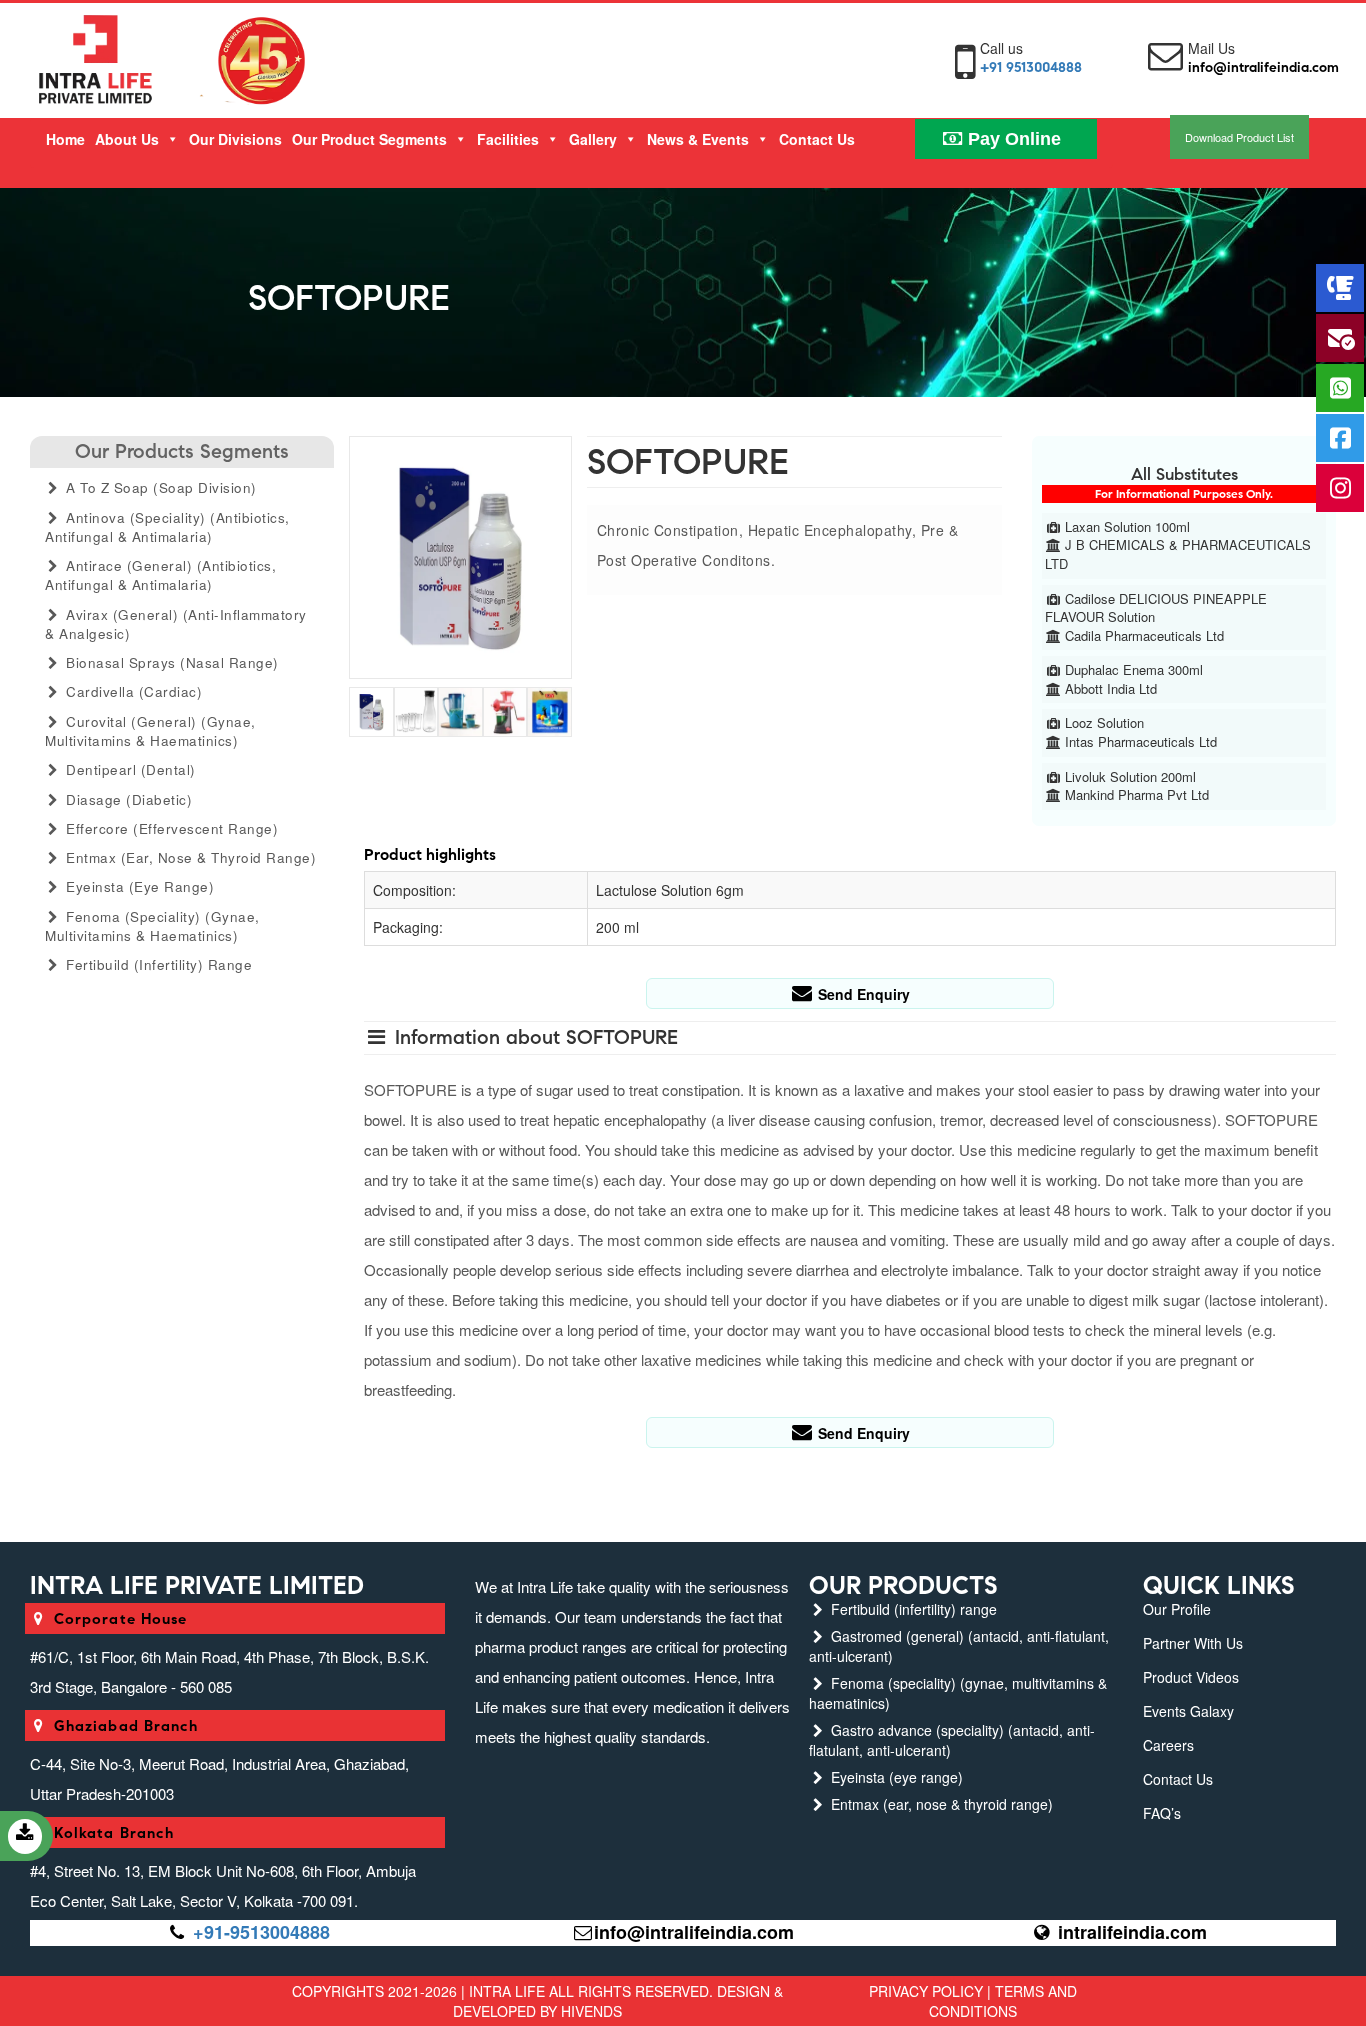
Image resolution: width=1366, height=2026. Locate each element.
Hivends (591, 2011)
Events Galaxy (1188, 1711)
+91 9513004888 (1031, 67)
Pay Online (1012, 139)
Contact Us (817, 139)
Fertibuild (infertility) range (157, 964)
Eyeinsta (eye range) (138, 886)
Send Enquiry (862, 994)
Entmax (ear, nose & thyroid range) (189, 857)
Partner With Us (1193, 1643)
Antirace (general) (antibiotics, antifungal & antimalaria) (160, 575)
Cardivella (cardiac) (132, 691)
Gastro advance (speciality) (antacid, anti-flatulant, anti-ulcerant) (952, 1740)
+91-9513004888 (261, 1932)
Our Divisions (235, 139)
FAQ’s (1162, 1813)
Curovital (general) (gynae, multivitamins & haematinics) (150, 731)
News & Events (698, 139)
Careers (1168, 1745)
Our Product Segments (369, 139)
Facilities (508, 139)
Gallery (593, 139)
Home (65, 139)
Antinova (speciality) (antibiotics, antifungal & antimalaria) (167, 527)
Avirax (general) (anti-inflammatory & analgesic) (176, 624)
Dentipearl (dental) (129, 769)
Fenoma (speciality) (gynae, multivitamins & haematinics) (152, 926)
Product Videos (1191, 1677)
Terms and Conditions (1003, 2001)
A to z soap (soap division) (159, 487)
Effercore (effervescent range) (170, 828)
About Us (127, 139)
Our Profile (1177, 1609)
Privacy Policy (926, 1991)
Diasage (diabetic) (127, 799)
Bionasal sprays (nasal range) (170, 662)
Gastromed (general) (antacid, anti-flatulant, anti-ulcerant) (959, 1646)
